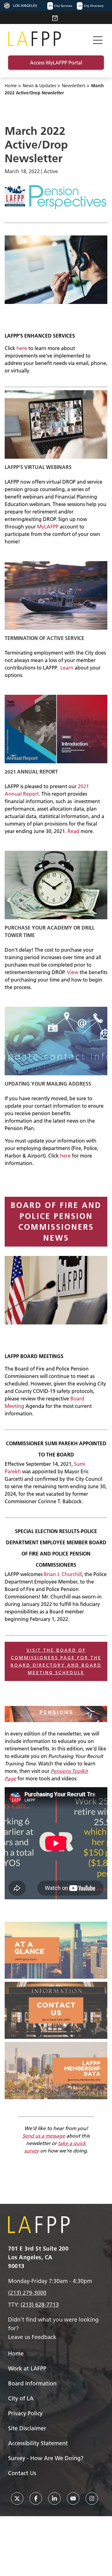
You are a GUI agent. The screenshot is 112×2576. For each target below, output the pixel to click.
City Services (60, 6)
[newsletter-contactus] (56, 2010)
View (73, 972)
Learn (67, 668)
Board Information (32, 2383)
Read (73, 831)
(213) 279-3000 (27, 2293)
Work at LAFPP (27, 2368)
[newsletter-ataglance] (56, 1950)
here (22, 348)
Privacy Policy (25, 2413)
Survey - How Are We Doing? (46, 2458)
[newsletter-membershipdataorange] (56, 2070)
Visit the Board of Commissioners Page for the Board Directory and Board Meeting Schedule (56, 1661)
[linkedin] (54, 2498)
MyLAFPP (48, 527)
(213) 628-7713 (40, 2305)
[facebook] (36, 2498)
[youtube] (73, 2498)
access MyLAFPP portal (56, 63)
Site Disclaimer (27, 2428)
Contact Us (22, 2473)
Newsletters (74, 86)
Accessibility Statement (38, 2443)
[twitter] (17, 2498)
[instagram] (92, 2498)
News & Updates (39, 86)
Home (11, 86)
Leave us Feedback (32, 2337)
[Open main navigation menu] (98, 39)
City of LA (21, 2398)
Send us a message (44, 2136)
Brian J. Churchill (63, 1574)
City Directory (91, 6)
